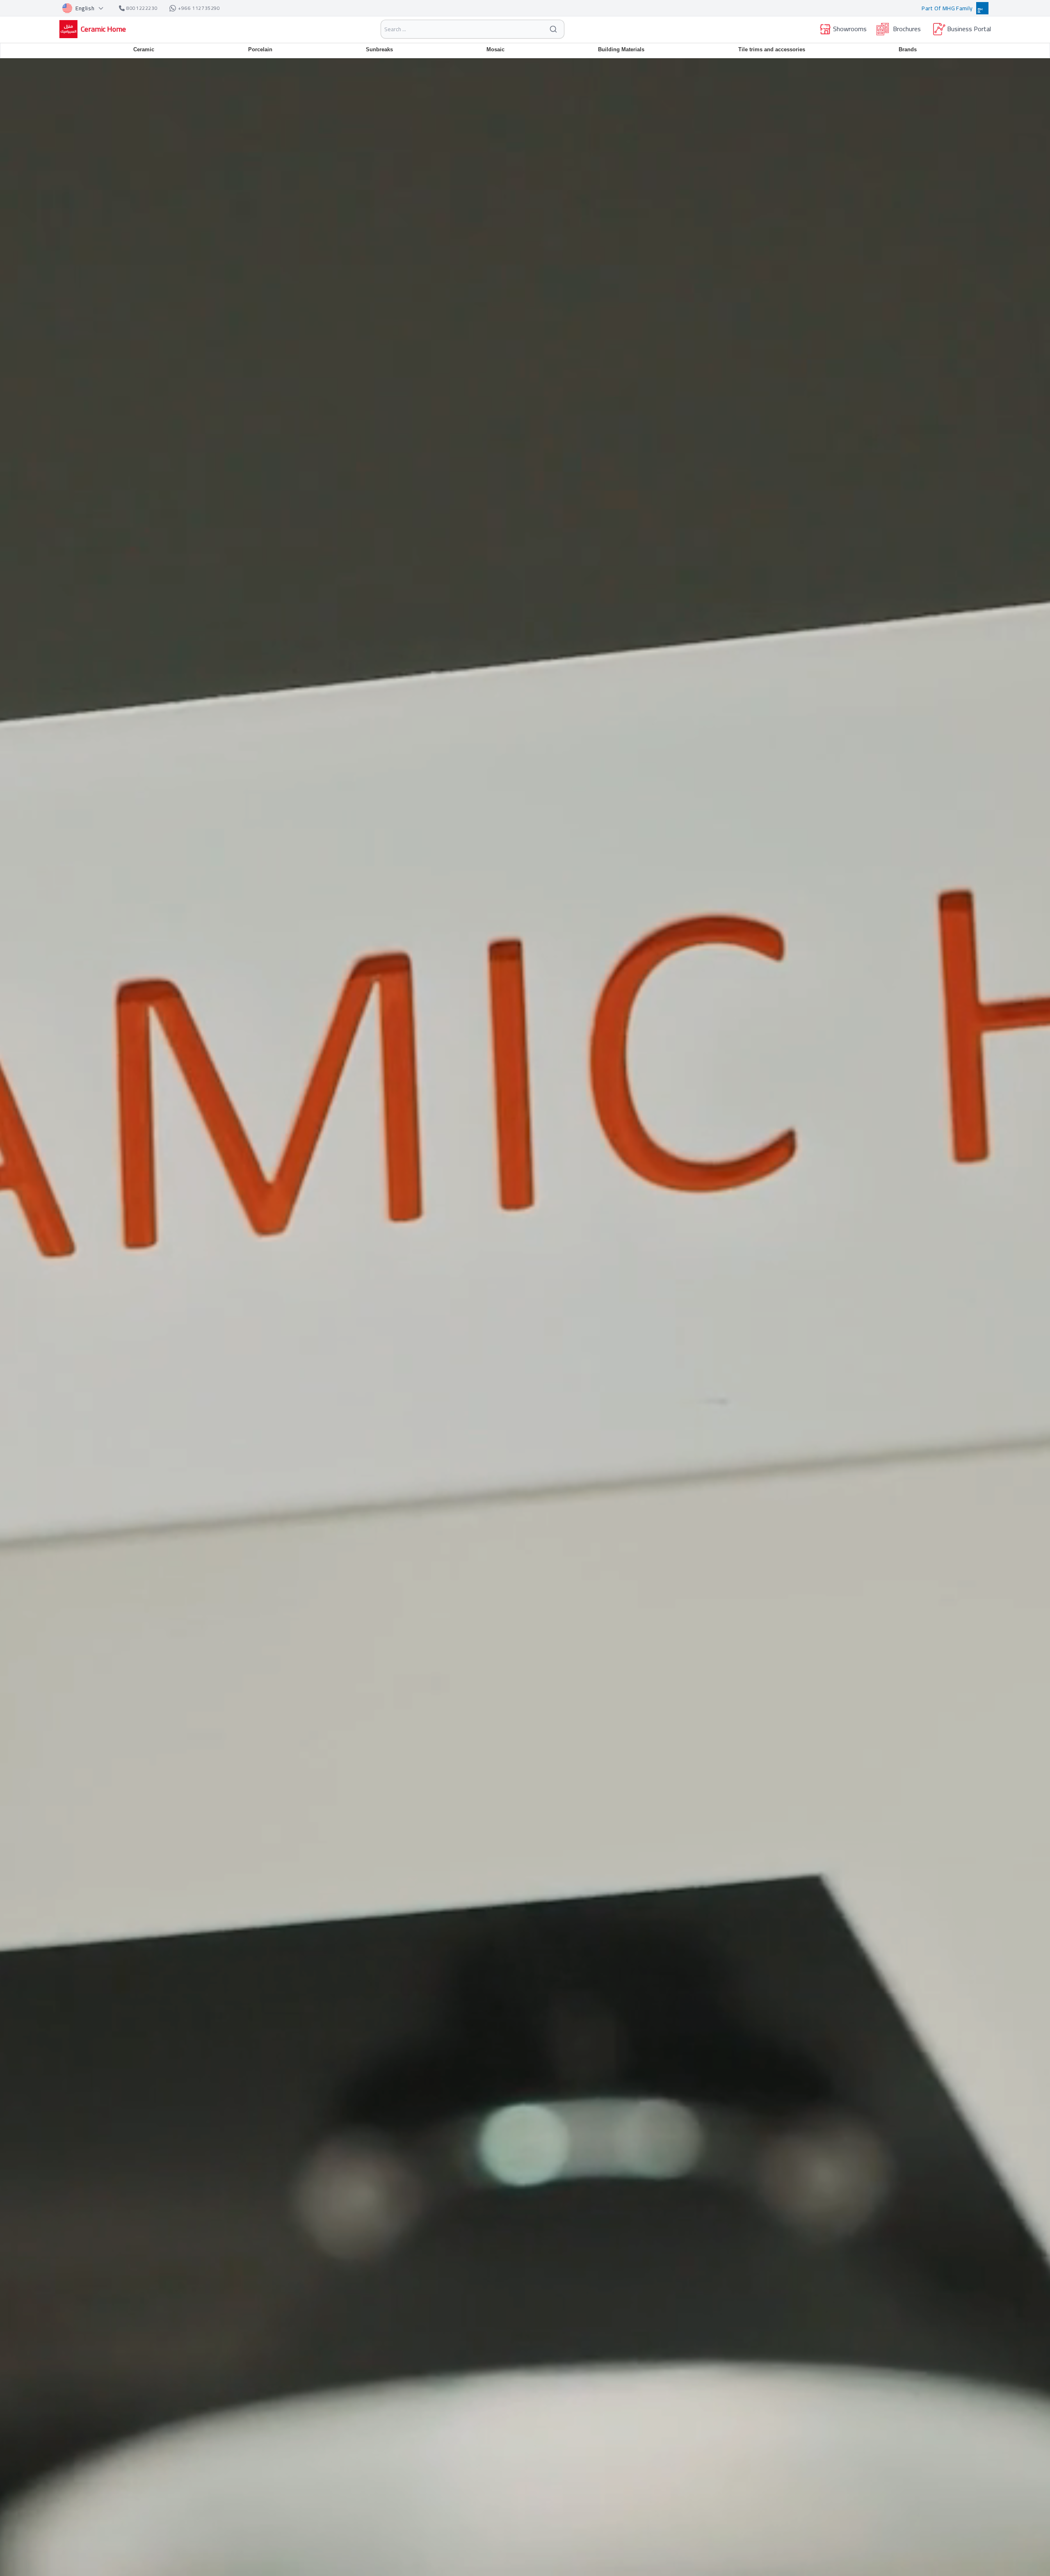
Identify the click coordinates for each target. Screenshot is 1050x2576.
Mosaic (495, 49)
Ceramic (144, 49)
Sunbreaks (379, 49)
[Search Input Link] (553, 29)
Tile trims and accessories (772, 49)
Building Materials (621, 49)
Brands (908, 49)
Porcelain (260, 49)
